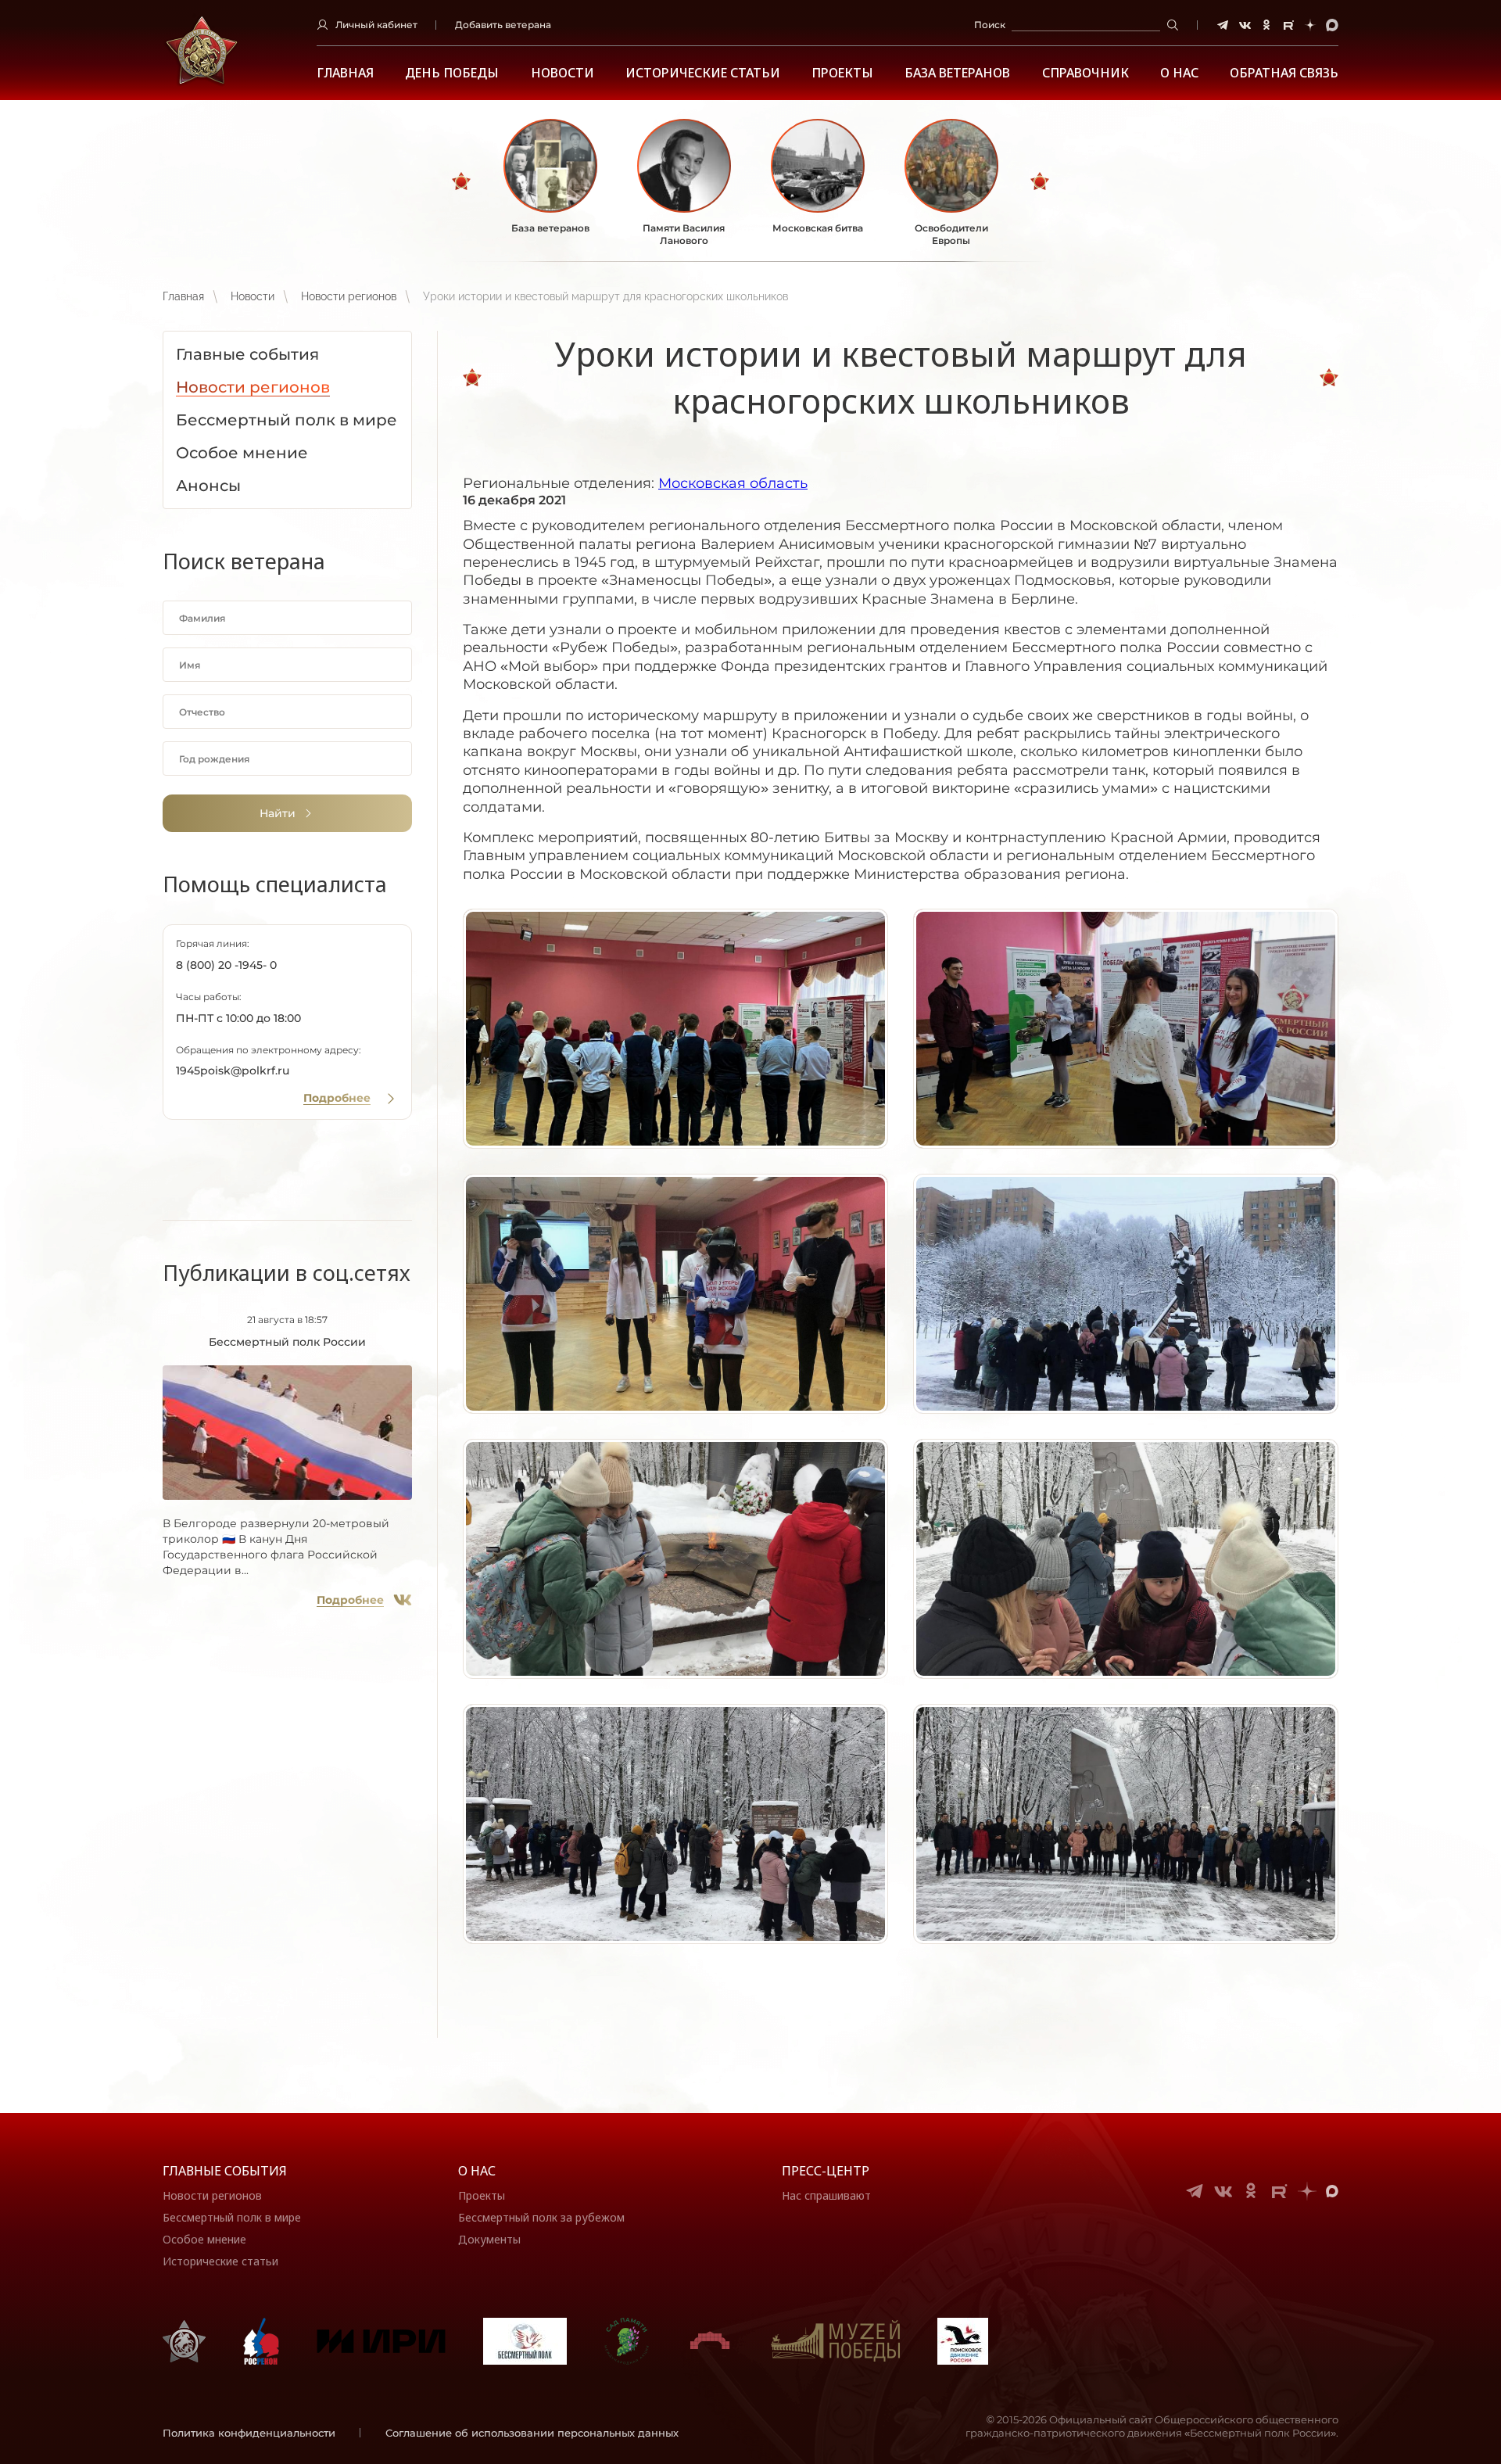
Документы (489, 2239)
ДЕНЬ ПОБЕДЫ (452, 73)
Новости (562, 73)
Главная (345, 73)
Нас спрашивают (826, 2195)
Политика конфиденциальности (249, 2433)
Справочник (1085, 73)
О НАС (1179, 73)
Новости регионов (349, 296)
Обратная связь (1284, 73)
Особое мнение (204, 2239)
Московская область (733, 483)
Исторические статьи (703, 73)
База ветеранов (957, 73)
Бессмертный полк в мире (232, 2217)
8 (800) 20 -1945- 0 (226, 965)
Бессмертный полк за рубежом (541, 2217)
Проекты (842, 73)
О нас (477, 2171)
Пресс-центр (826, 2171)
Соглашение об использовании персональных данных (532, 2433)
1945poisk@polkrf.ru (233, 1071)
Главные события (225, 2171)
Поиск (990, 25)
